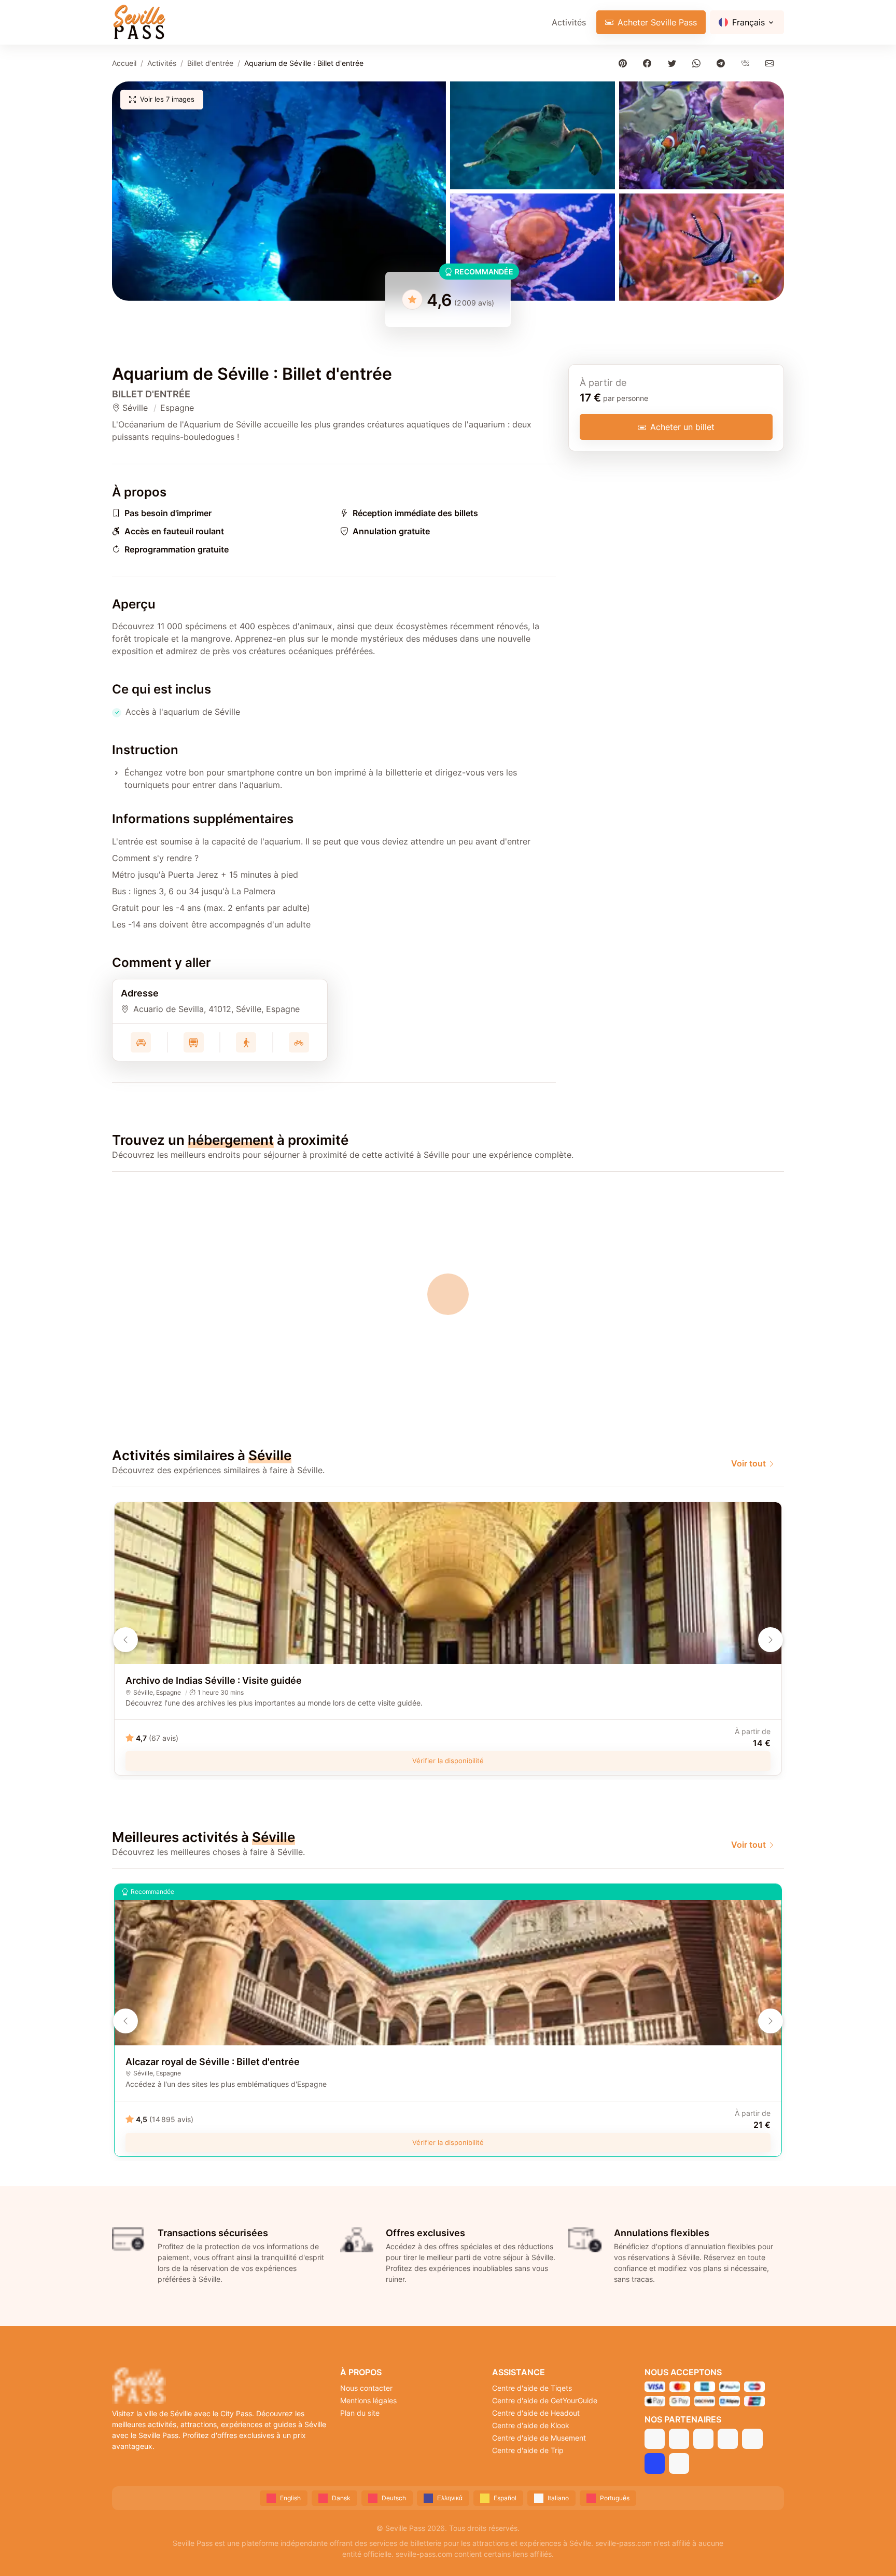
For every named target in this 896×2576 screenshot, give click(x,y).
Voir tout (748, 1463)
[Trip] (655, 2463)
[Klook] (728, 2439)
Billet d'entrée (210, 63)
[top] (871, 2551)
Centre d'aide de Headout (536, 2413)
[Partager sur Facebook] (649, 63)
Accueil (124, 63)
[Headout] (703, 2439)
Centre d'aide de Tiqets (532, 2388)
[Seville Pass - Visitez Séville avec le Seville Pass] (139, 22)
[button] (279, 191)
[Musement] (752, 2439)
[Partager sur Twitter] (674, 63)
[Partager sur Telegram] (723, 63)
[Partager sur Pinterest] (625, 63)
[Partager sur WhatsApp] (698, 63)
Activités (569, 22)
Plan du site (360, 2413)
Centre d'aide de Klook (531, 2425)
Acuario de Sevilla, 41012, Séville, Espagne (216, 1009)
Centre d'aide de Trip (528, 2450)
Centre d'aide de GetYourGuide (545, 2400)
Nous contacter (366, 2388)
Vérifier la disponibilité (448, 1761)
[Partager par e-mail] (772, 63)
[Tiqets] (655, 2439)
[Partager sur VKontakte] (747, 63)
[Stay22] (679, 2463)
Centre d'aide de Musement (539, 2438)
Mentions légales (368, 2400)
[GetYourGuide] (679, 2439)
